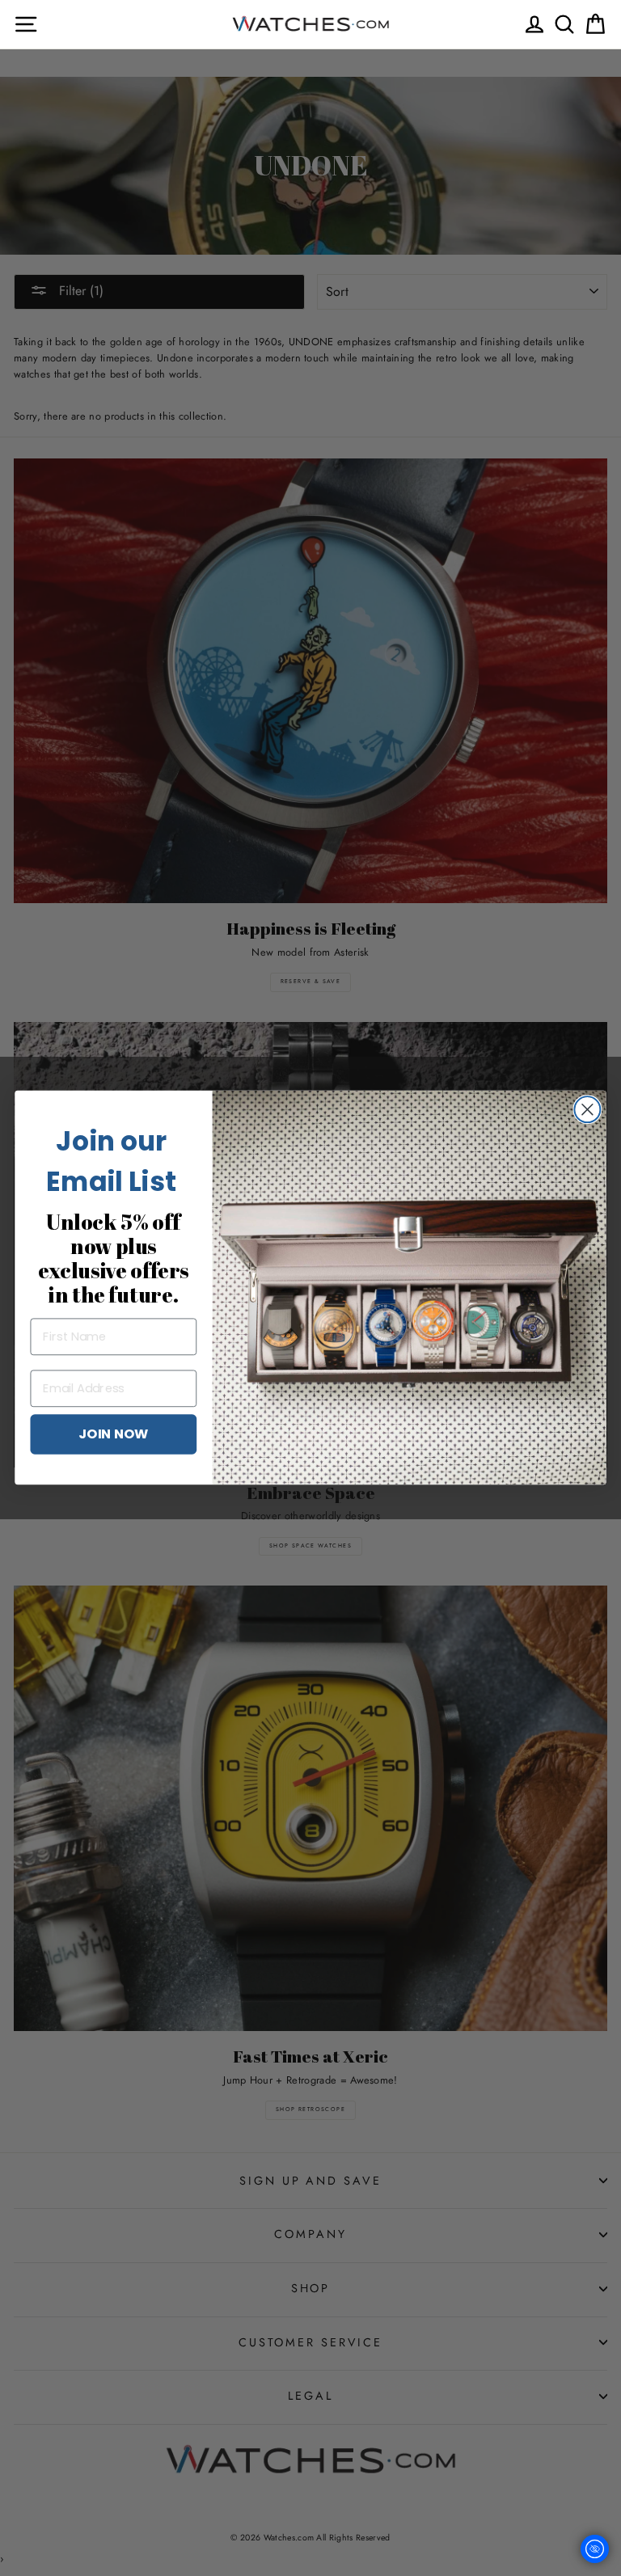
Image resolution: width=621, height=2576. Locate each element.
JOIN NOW (114, 1434)
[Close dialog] (587, 1109)
